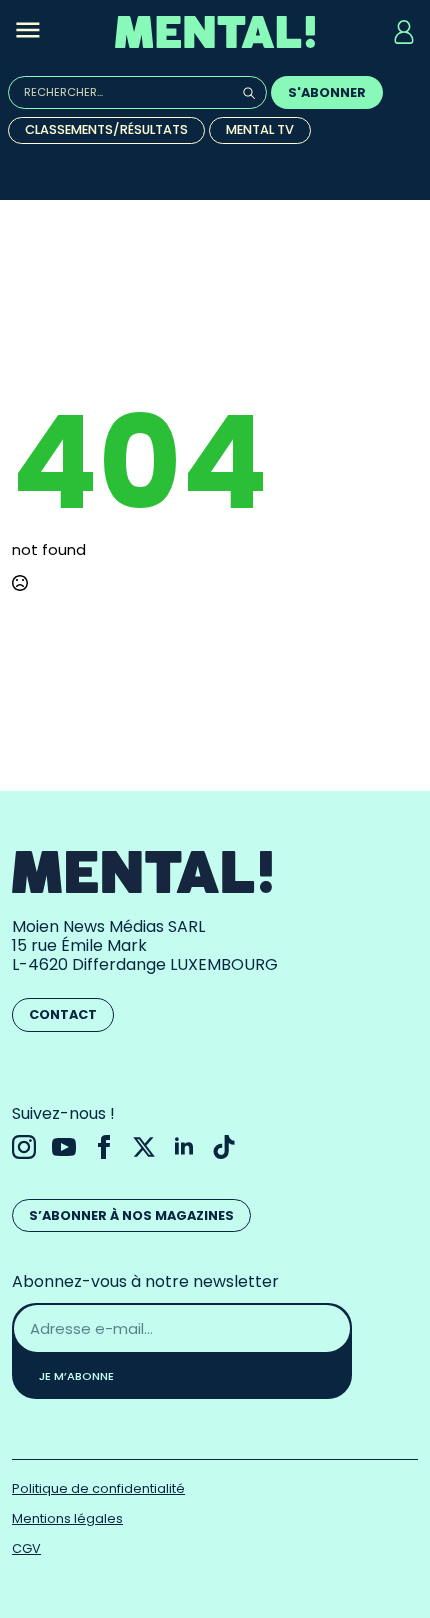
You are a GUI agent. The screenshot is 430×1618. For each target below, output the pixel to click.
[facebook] (104, 1147)
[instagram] (24, 1147)
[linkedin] (184, 1147)
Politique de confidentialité (98, 1488)
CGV (26, 1548)
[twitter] (144, 1147)
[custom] (224, 1147)
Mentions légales (67, 1518)
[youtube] (64, 1147)
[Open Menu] (28, 32)
